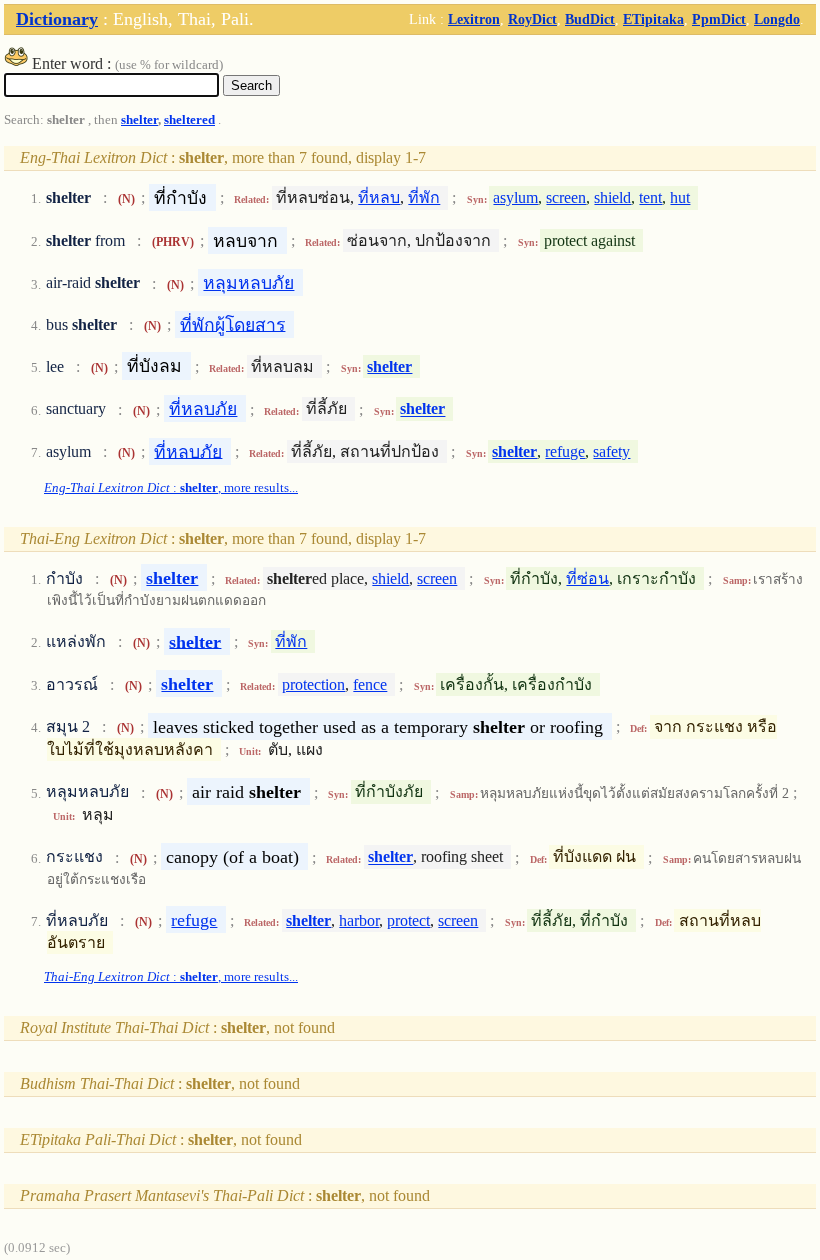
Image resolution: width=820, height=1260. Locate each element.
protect (408, 920)
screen (566, 197)
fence (370, 684)
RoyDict (532, 19)
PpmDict (719, 19)
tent (650, 197)
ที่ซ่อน (587, 578)
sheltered (189, 120)
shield (612, 197)
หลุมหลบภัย (248, 283)
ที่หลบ (379, 197)
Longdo (777, 19)
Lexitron (474, 19)
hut (680, 197)
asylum (515, 197)
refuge (565, 451)
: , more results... (171, 488)
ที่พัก (424, 197)
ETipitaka (653, 19)
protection (313, 684)
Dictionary (57, 19)
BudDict (590, 19)
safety (611, 451)
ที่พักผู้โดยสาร (232, 324)
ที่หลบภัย (203, 409)
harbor (359, 920)
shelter (139, 120)
